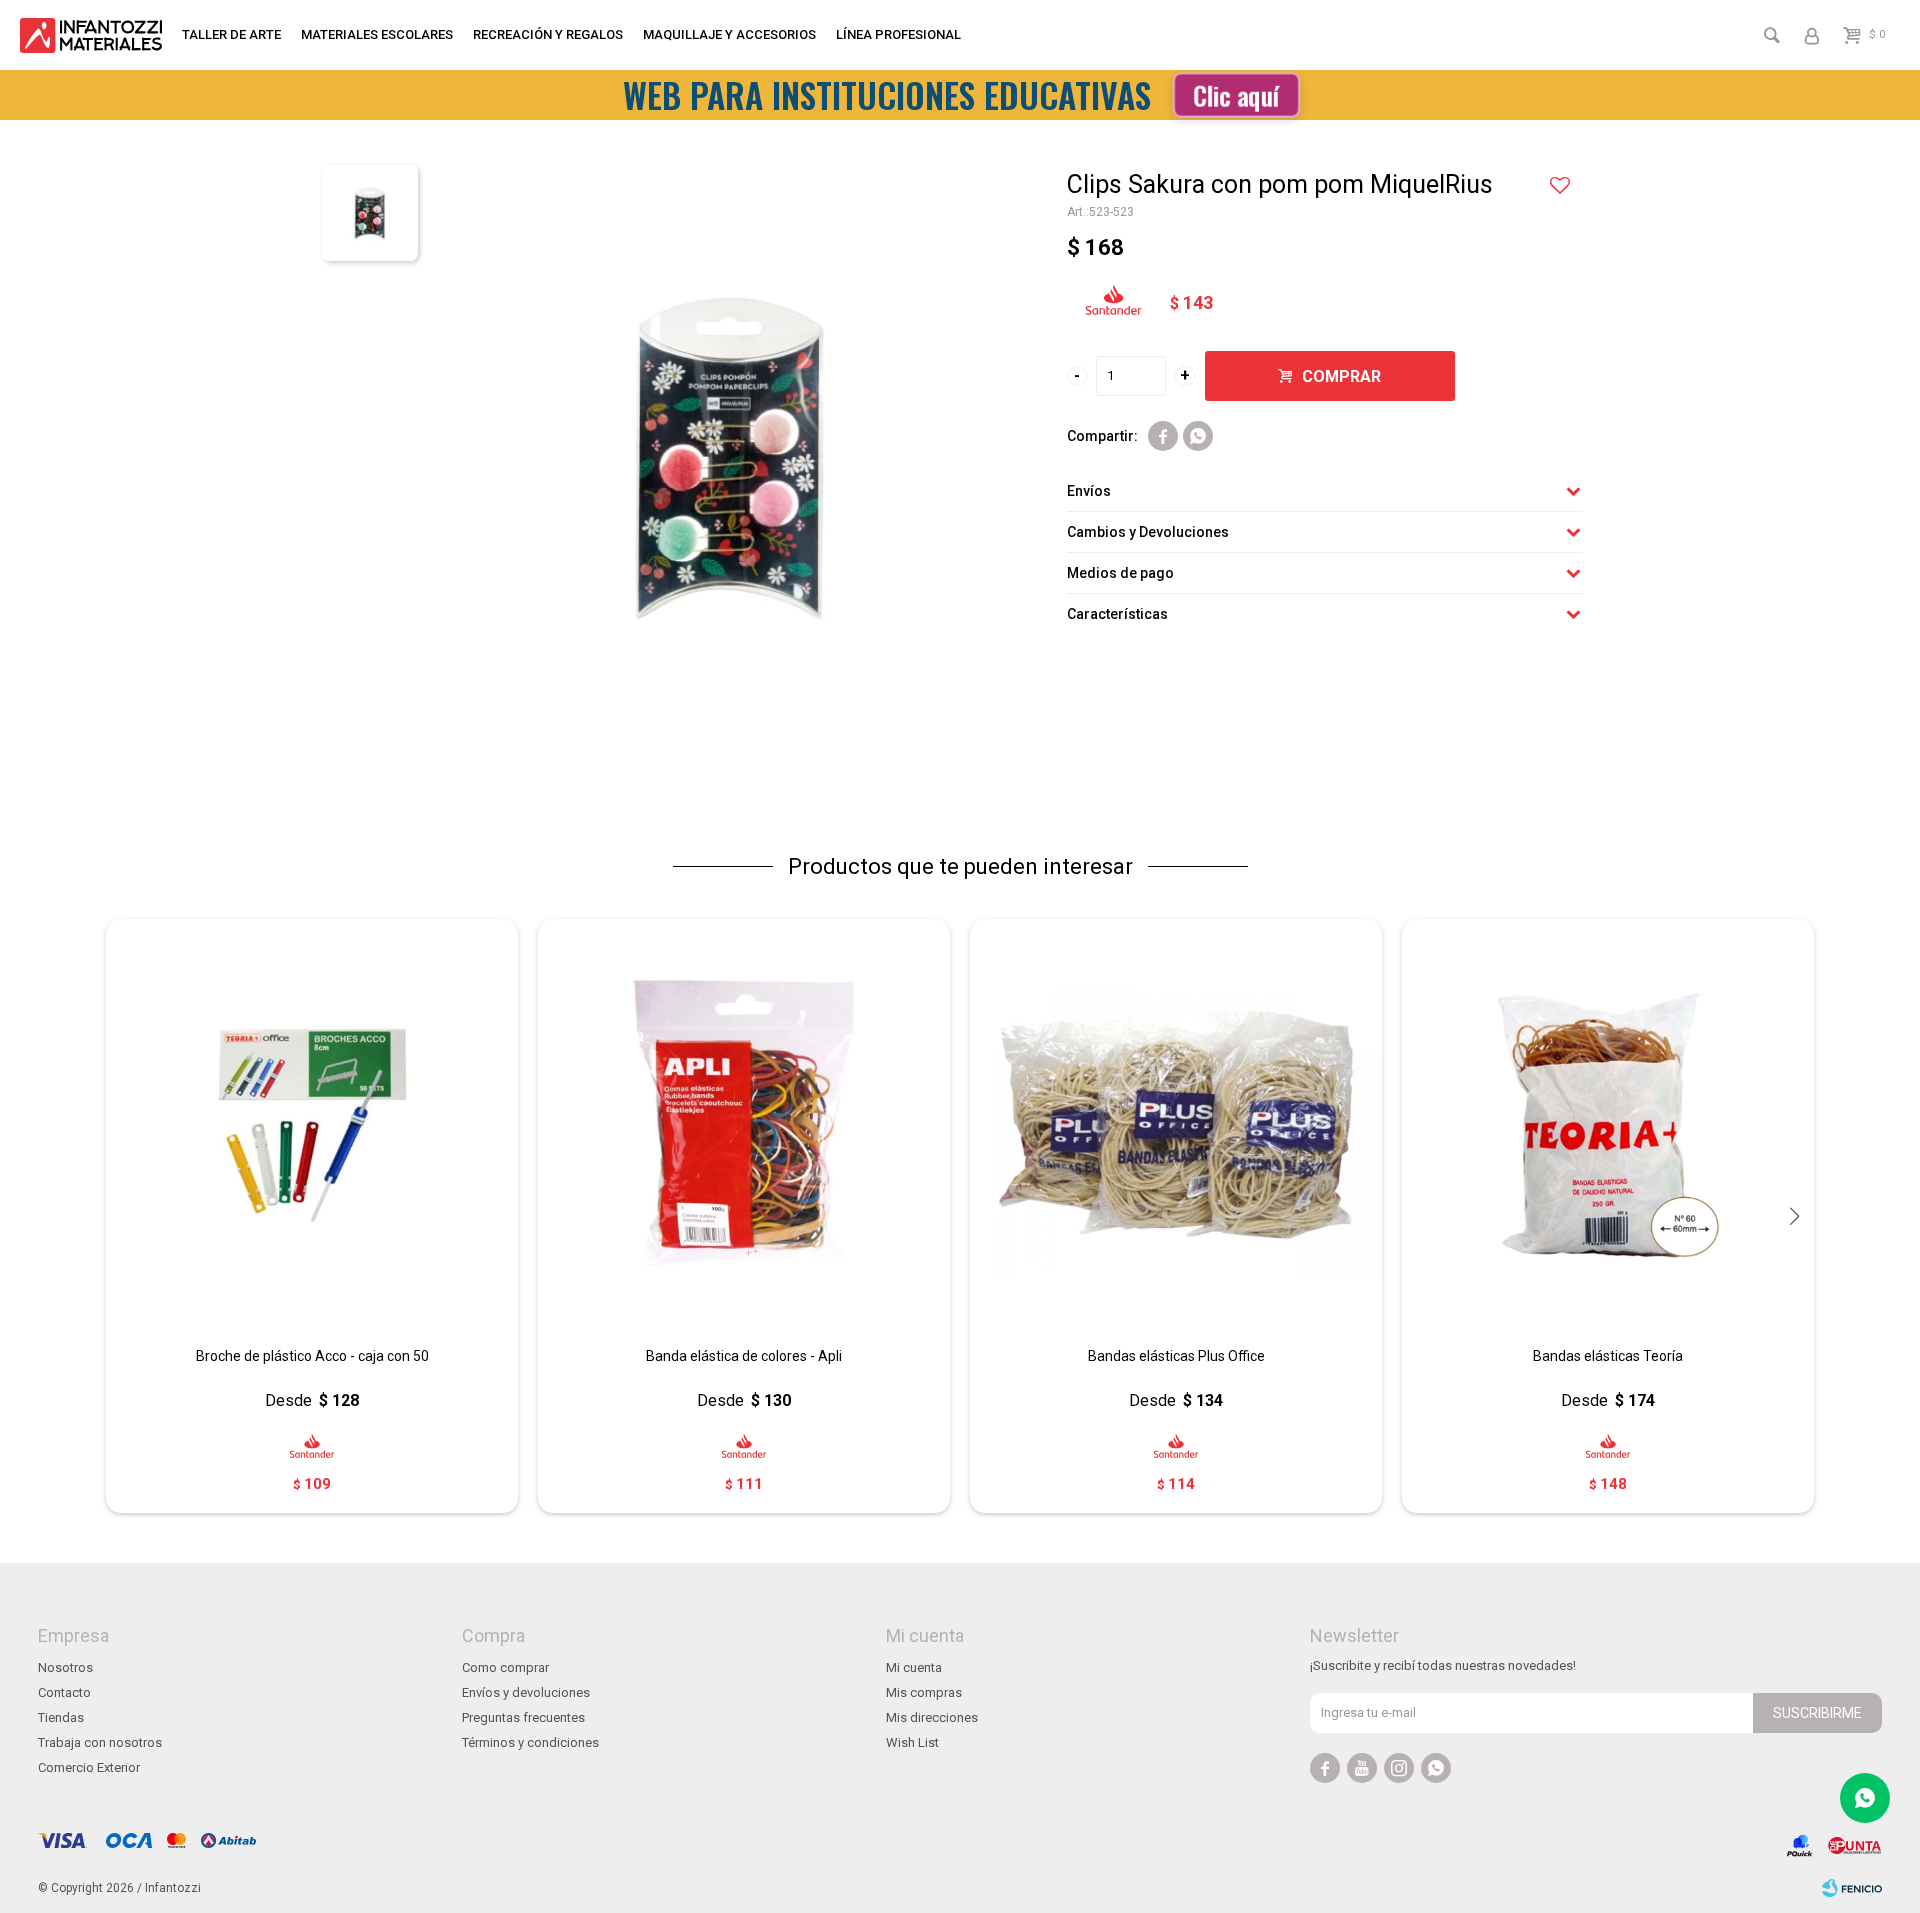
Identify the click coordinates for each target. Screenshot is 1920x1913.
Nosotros (65, 1667)
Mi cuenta (914, 1667)
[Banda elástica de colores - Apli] (744, 1125)
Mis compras (924, 1692)
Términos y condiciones (530, 1742)
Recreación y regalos (548, 34)
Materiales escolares (377, 34)
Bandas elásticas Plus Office (1176, 1356)
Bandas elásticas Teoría (1608, 1356)
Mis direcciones (932, 1717)
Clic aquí (1235, 94)
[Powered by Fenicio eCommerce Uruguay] (1852, 1888)
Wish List (912, 1742)
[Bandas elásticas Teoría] (1608, 1125)
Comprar (1341, 376)
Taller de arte (231, 34)
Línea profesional (898, 34)
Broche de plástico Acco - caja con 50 (312, 1356)
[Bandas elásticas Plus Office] (1176, 1125)
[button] (1794, 1216)
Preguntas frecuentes (523, 1717)
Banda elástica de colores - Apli (744, 1356)
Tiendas (61, 1717)
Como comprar (505, 1667)
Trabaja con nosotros (100, 1742)
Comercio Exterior (89, 1767)
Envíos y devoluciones (526, 1692)
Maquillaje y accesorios (729, 34)
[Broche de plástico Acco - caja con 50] (312, 1125)
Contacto (64, 1692)
